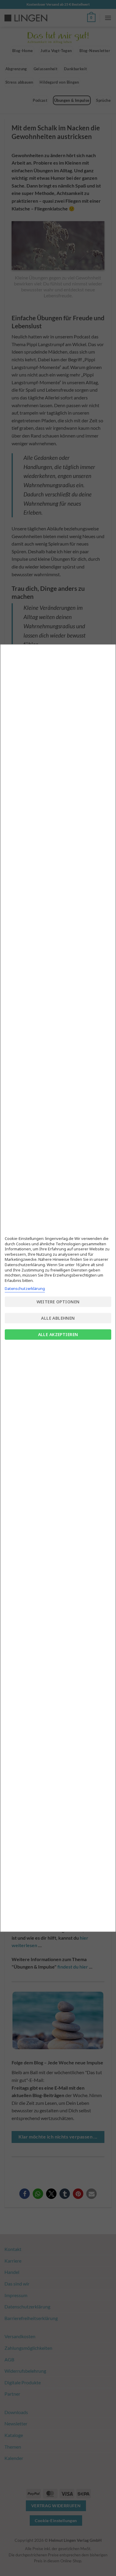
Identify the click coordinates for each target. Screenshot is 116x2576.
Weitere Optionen (58, 1302)
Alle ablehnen (58, 1318)
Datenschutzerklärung (25, 1288)
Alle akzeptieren (58, 1334)
